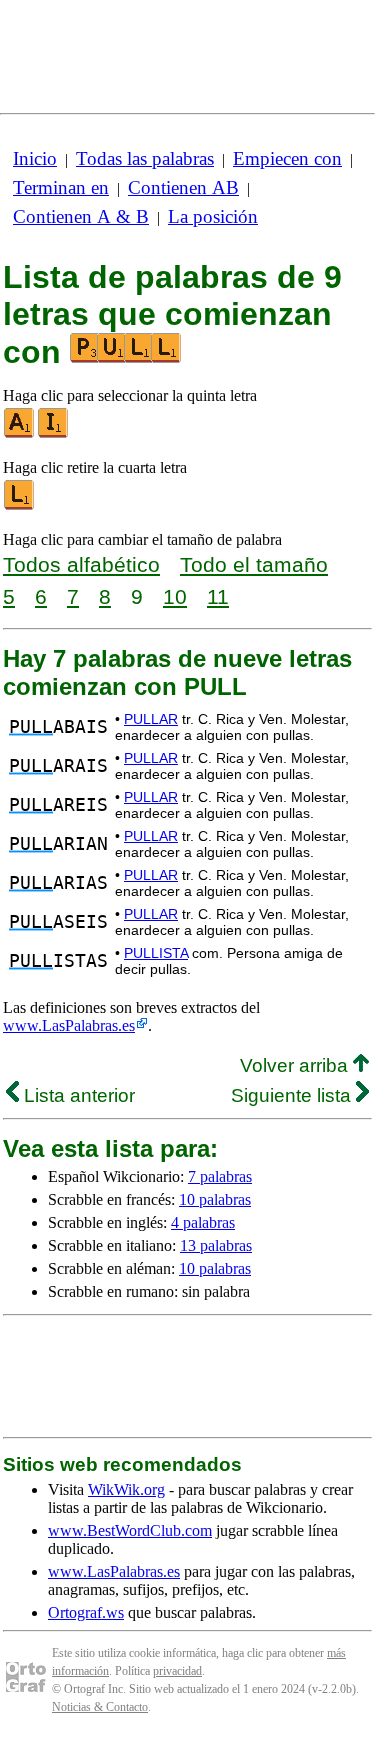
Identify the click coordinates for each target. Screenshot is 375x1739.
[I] (54, 433)
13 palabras (216, 1245)
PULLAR (151, 719)
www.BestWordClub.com (130, 1530)
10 (175, 596)
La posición (213, 216)
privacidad (177, 1671)
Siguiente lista (293, 1095)
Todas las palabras (145, 158)
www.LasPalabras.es (69, 1025)
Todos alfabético (81, 564)
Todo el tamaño (254, 564)
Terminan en (61, 187)
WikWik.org (126, 1489)
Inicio (35, 158)
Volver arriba (296, 1065)
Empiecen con (287, 158)
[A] (20, 433)
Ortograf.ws (86, 1612)
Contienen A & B (81, 216)
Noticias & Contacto (100, 1707)
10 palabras (215, 1199)
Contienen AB (183, 187)
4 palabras (203, 1222)
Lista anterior (77, 1095)
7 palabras (220, 1176)
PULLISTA (156, 953)
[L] (20, 505)
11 (218, 596)
